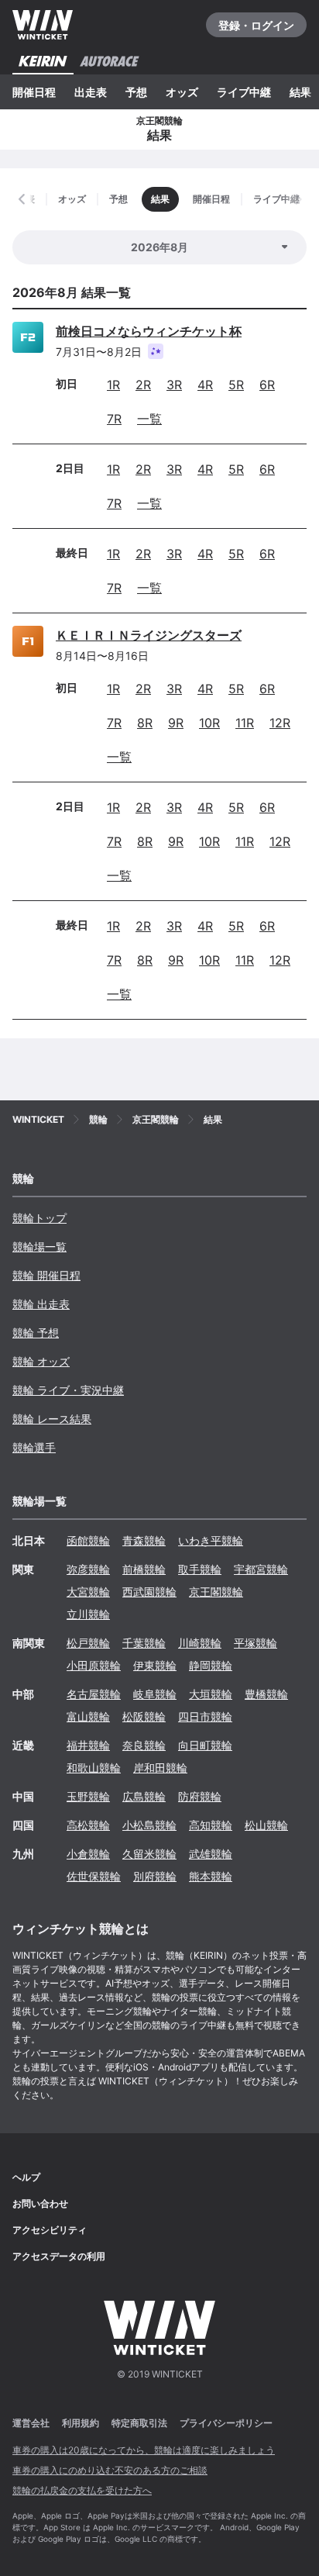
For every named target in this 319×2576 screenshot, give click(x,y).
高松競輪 (88, 1825)
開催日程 (34, 92)
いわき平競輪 (211, 1540)
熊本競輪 (211, 1876)
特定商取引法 (139, 2423)
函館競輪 (88, 1540)
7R (114, 419)
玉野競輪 (88, 1796)
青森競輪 (144, 1540)
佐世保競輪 (94, 1876)
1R (113, 385)
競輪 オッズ (41, 1361)
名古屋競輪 (94, 1694)
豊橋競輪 (266, 1694)
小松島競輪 (149, 1825)
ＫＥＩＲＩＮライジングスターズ (149, 635)
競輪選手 (34, 1447)
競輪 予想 (36, 1333)
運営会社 (31, 2423)
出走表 (91, 92)
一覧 (149, 419)
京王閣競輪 (216, 1592)
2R (143, 385)
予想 (136, 92)
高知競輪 (211, 1825)
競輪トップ (39, 1218)
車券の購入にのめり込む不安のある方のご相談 (110, 2470)
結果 (300, 92)
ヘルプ (26, 2177)
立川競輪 (88, 1614)
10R (209, 723)
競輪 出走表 (41, 1304)
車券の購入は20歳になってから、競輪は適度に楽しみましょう (144, 2450)
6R (267, 385)
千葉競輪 (144, 1643)
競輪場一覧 (39, 1247)
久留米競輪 (149, 1854)
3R (174, 385)
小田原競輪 (94, 1665)
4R (205, 385)
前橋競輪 (144, 1569)
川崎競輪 (200, 1643)
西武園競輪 (149, 1592)
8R (145, 723)
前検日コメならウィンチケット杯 (149, 331)
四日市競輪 (205, 1716)
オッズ (182, 92)
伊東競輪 (155, 1665)
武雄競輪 (211, 1854)
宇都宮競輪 (261, 1569)
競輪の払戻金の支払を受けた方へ (82, 2490)
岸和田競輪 (160, 1768)
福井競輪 (88, 1745)
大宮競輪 (88, 1592)
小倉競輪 (88, 1854)
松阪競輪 (144, 1716)
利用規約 (81, 2423)
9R (176, 723)
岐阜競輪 (155, 1694)
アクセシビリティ (50, 2230)
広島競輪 (144, 1796)
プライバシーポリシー (226, 2423)
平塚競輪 (256, 1643)
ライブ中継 (244, 92)
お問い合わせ (40, 2203)
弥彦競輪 (88, 1569)
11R (245, 723)
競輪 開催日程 (46, 1275)
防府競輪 (200, 1796)
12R (280, 723)
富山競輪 (88, 1716)
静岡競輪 (211, 1665)
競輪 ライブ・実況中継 (68, 1390)
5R (236, 385)
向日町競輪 (205, 1745)
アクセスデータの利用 (59, 2256)
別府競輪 (155, 1876)
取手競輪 (200, 1569)
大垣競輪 (211, 1694)
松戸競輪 (88, 1643)
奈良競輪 (144, 1745)
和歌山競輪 (94, 1768)
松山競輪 (266, 1825)
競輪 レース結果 (52, 1419)
